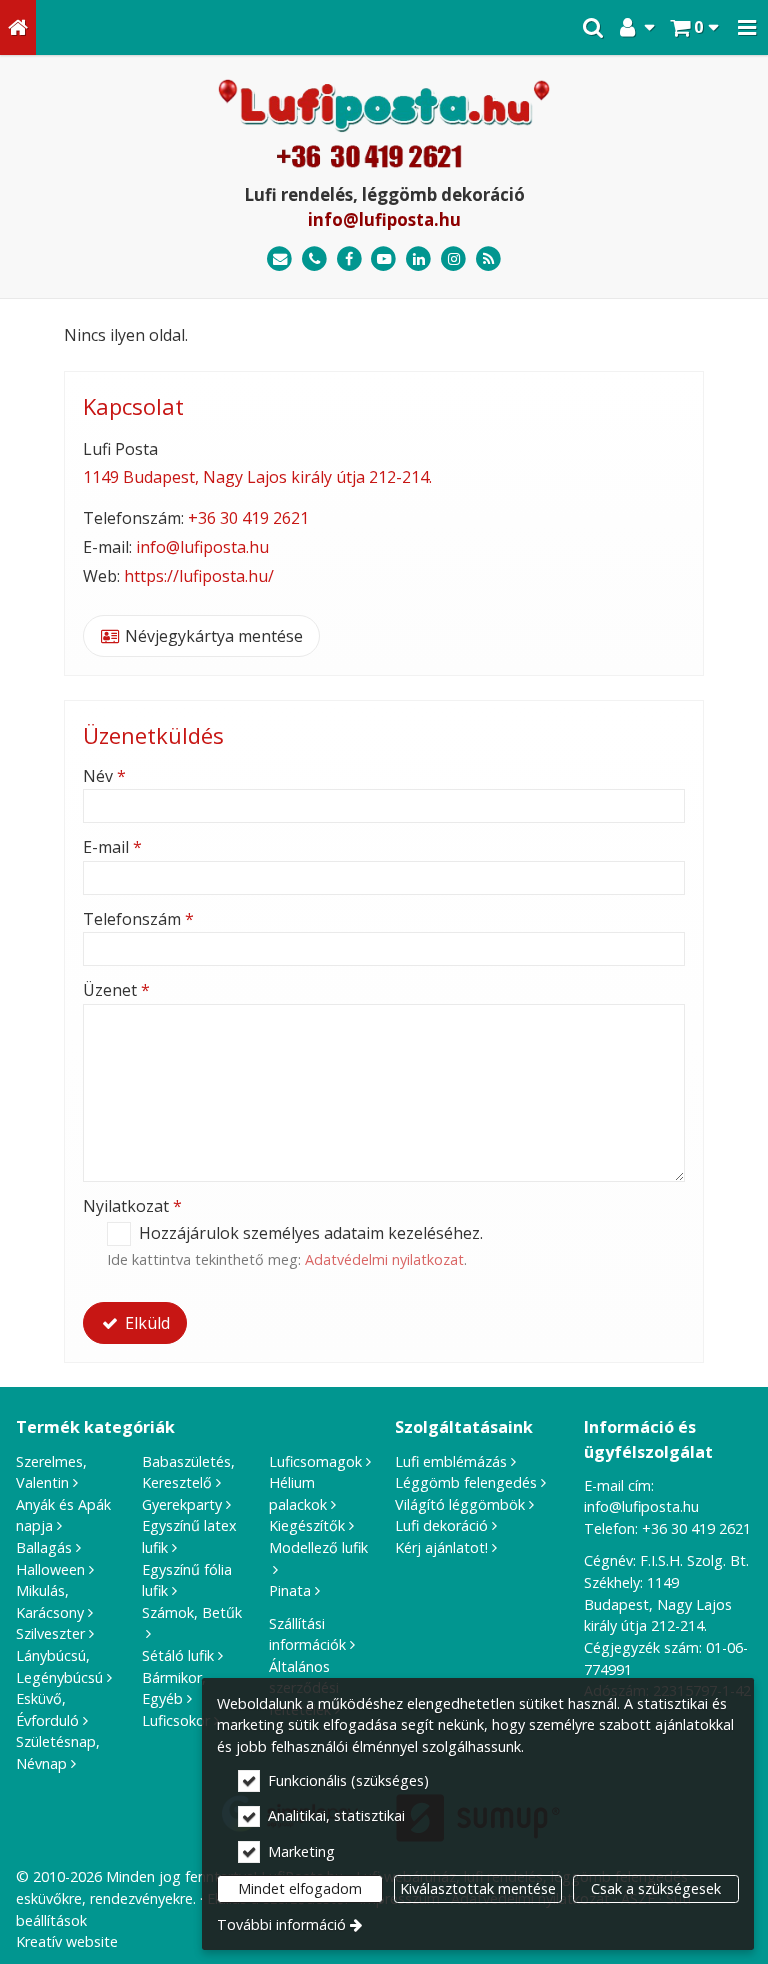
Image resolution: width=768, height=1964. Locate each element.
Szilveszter (50, 1633)
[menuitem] (18, 27)
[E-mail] (279, 259)
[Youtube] (384, 259)
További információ (281, 1924)
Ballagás (44, 1547)
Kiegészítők (307, 1525)
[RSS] (488, 259)
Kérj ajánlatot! (441, 1547)
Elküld (145, 1323)
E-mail (112, 847)
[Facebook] (349, 259)
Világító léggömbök (460, 1504)
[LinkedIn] (418, 259)
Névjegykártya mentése (212, 636)
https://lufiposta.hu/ (199, 576)
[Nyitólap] (18, 27)
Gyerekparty (182, 1504)
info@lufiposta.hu (384, 219)
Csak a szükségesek (656, 1888)
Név (104, 776)
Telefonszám (138, 919)
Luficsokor (176, 1720)
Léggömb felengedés (466, 1482)
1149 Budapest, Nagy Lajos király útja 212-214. (257, 477)
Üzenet (116, 990)
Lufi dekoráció (441, 1525)
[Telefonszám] (314, 259)
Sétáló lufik (178, 1655)
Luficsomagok (315, 1461)
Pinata (290, 1590)
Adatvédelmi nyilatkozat (384, 1259)
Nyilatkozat (132, 1206)
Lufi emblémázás (451, 1461)
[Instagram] (453, 259)
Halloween (50, 1569)
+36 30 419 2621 (248, 518)
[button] (747, 27)
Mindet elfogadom (300, 1888)
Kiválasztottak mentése (478, 1888)
